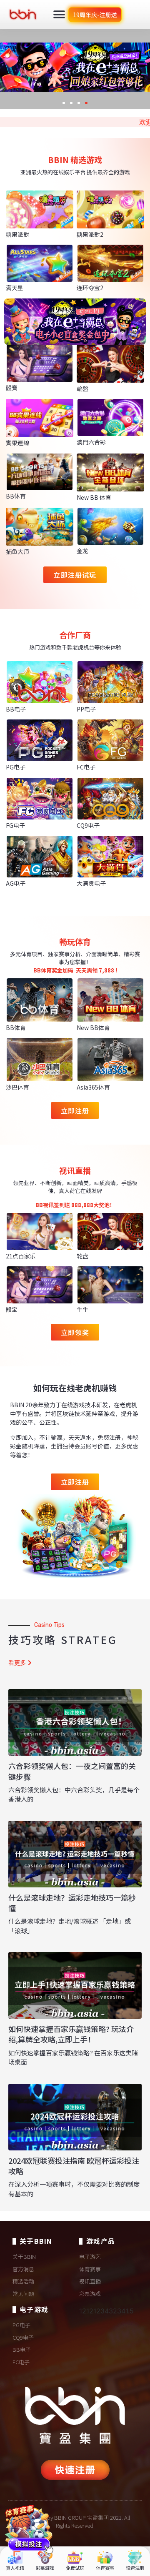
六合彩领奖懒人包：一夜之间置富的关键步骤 (72, 1771)
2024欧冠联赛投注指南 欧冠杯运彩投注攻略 (74, 2166)
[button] (59, 14)
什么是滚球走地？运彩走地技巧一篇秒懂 (72, 1903)
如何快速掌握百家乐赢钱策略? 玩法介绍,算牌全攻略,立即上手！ (71, 2034)
